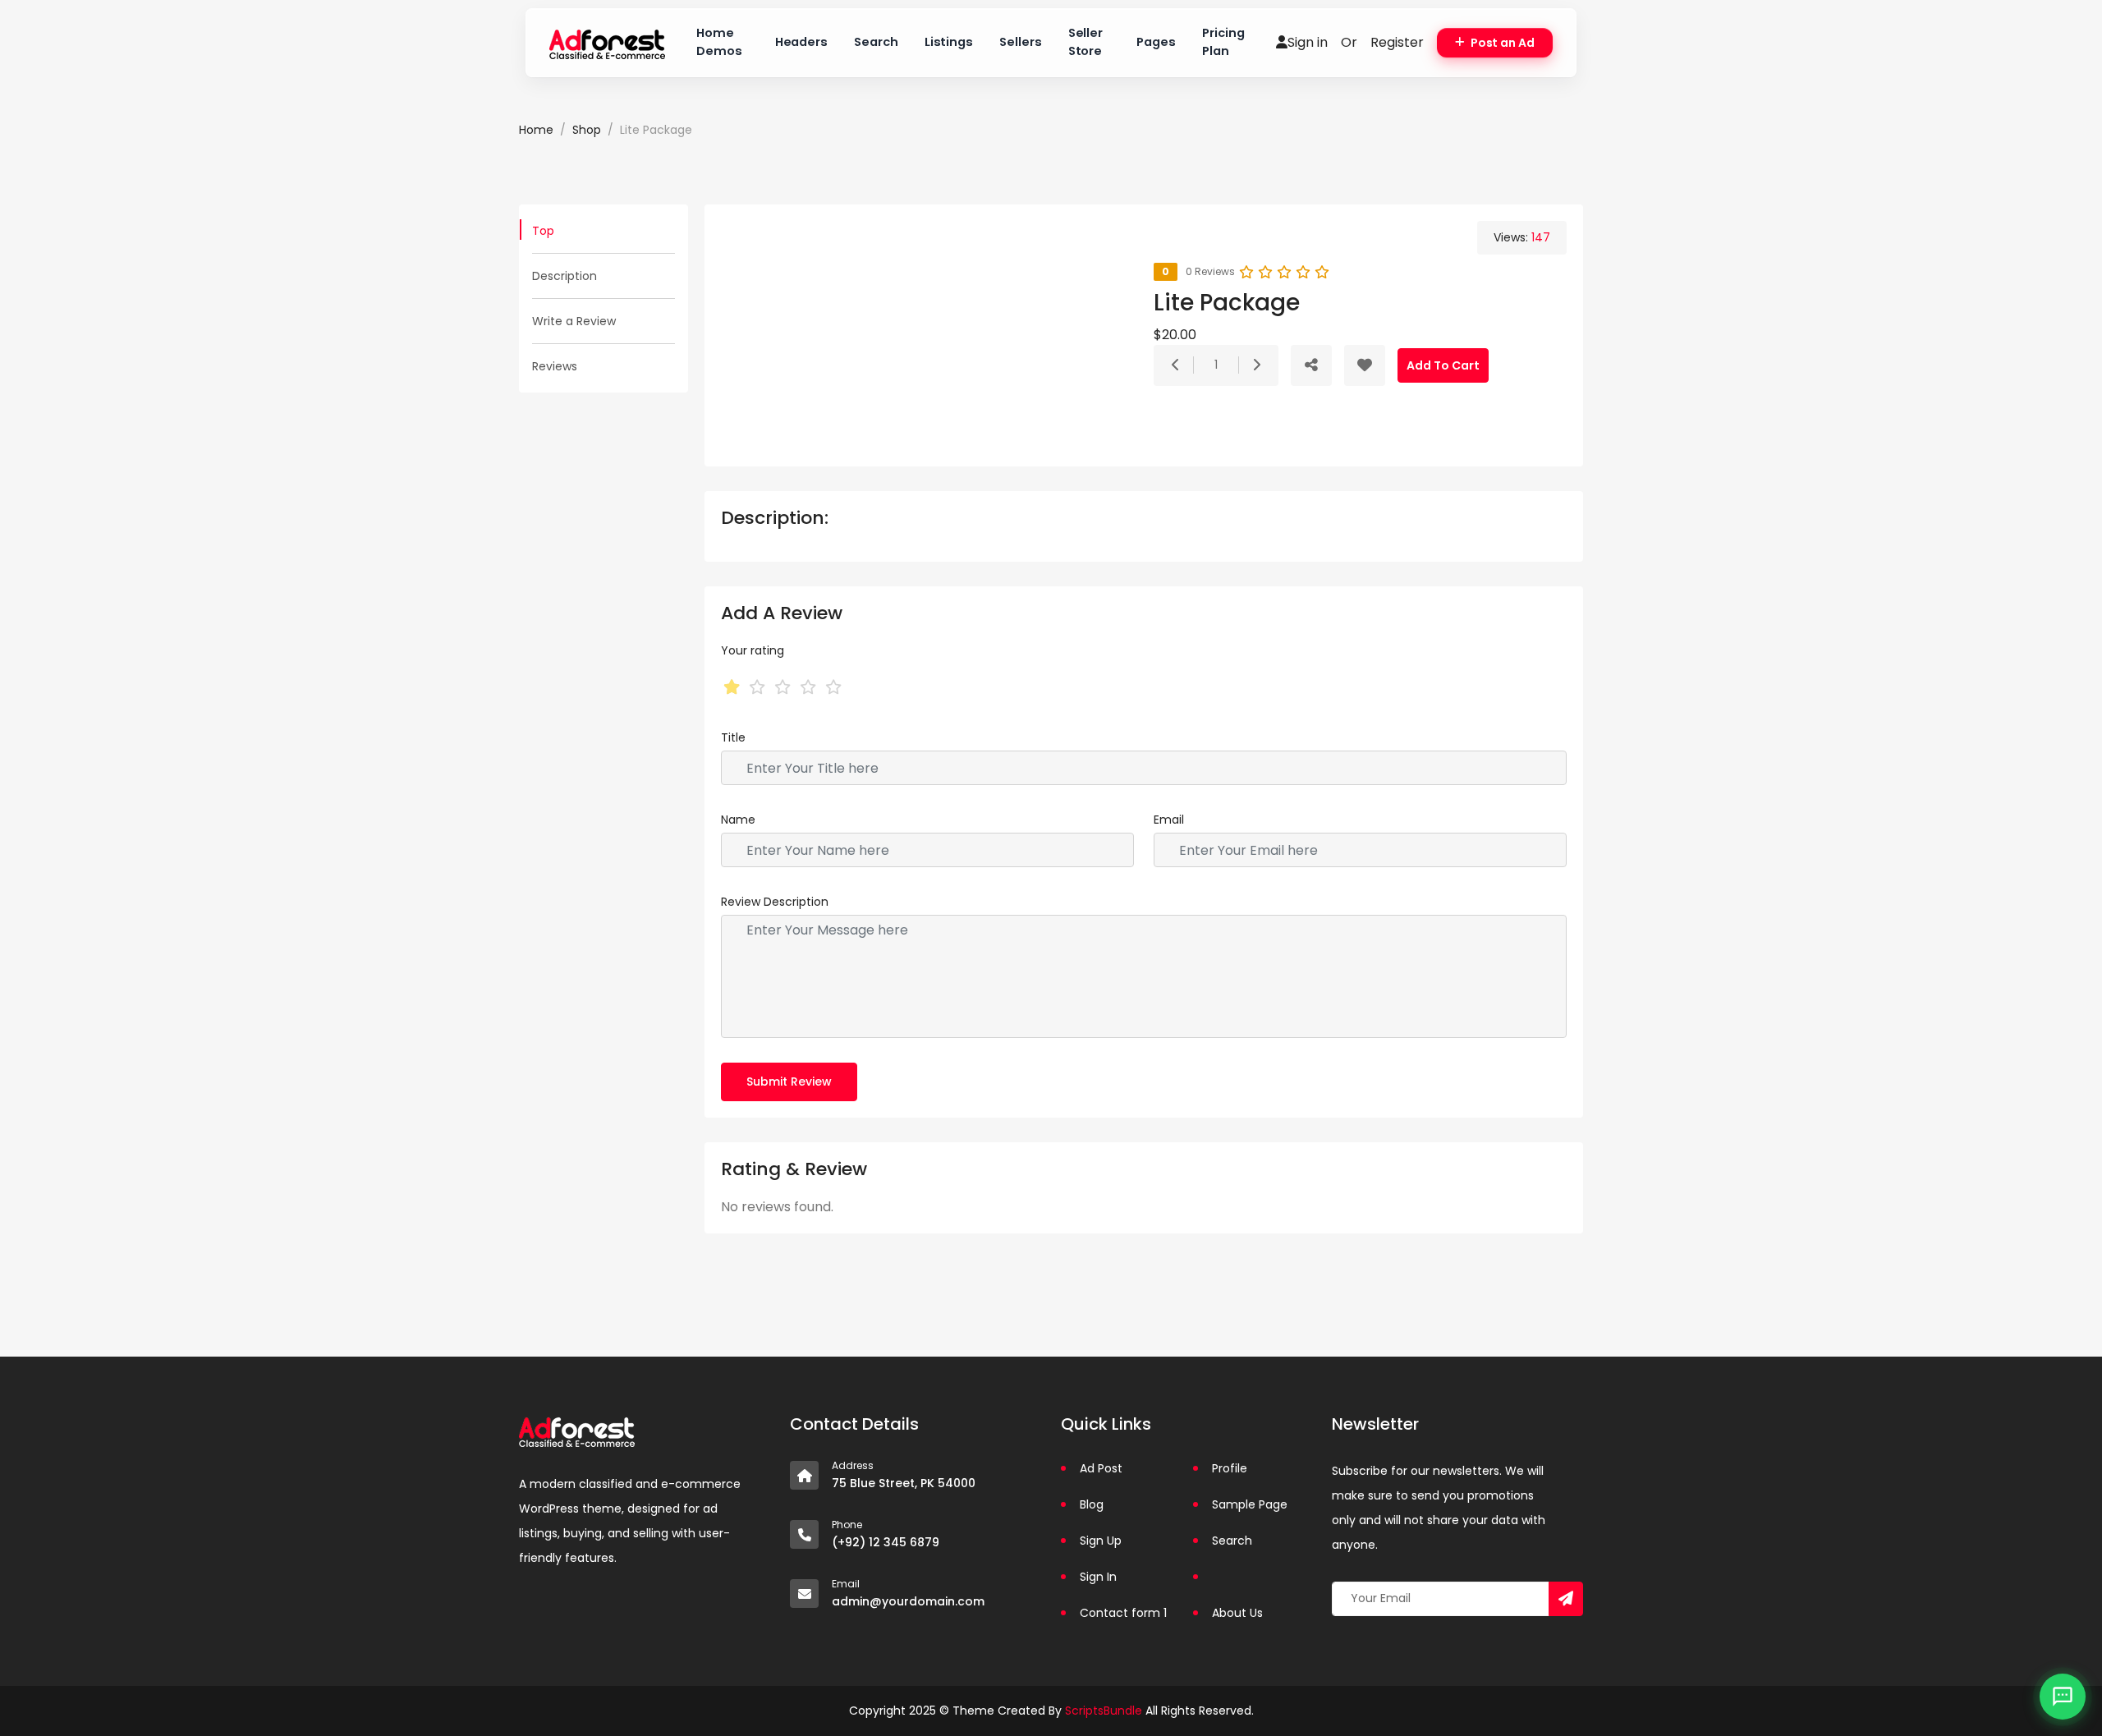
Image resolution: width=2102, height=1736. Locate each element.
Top (543, 231)
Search (876, 42)
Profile (1230, 1468)
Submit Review (789, 1082)
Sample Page (1250, 1504)
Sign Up (1101, 1541)
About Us (1237, 1613)
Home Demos (719, 42)
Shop (587, 130)
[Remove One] (1176, 365)
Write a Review (574, 321)
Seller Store (1086, 42)
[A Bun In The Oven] (607, 43)
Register (1397, 42)
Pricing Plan (1223, 42)
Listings (949, 42)
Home (536, 130)
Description (565, 276)
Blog (1092, 1504)
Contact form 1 (1123, 1613)
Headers (802, 42)
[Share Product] (1311, 365)
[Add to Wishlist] (1365, 365)
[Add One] (1256, 365)
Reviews (555, 366)
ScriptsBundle (1104, 1711)
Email (1169, 820)
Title (733, 737)
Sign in (1308, 42)
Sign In (1098, 1577)
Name (738, 820)
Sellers (1021, 42)
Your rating (753, 650)
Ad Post (1101, 1468)
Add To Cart (1443, 365)
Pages (1156, 42)
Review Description (775, 902)
